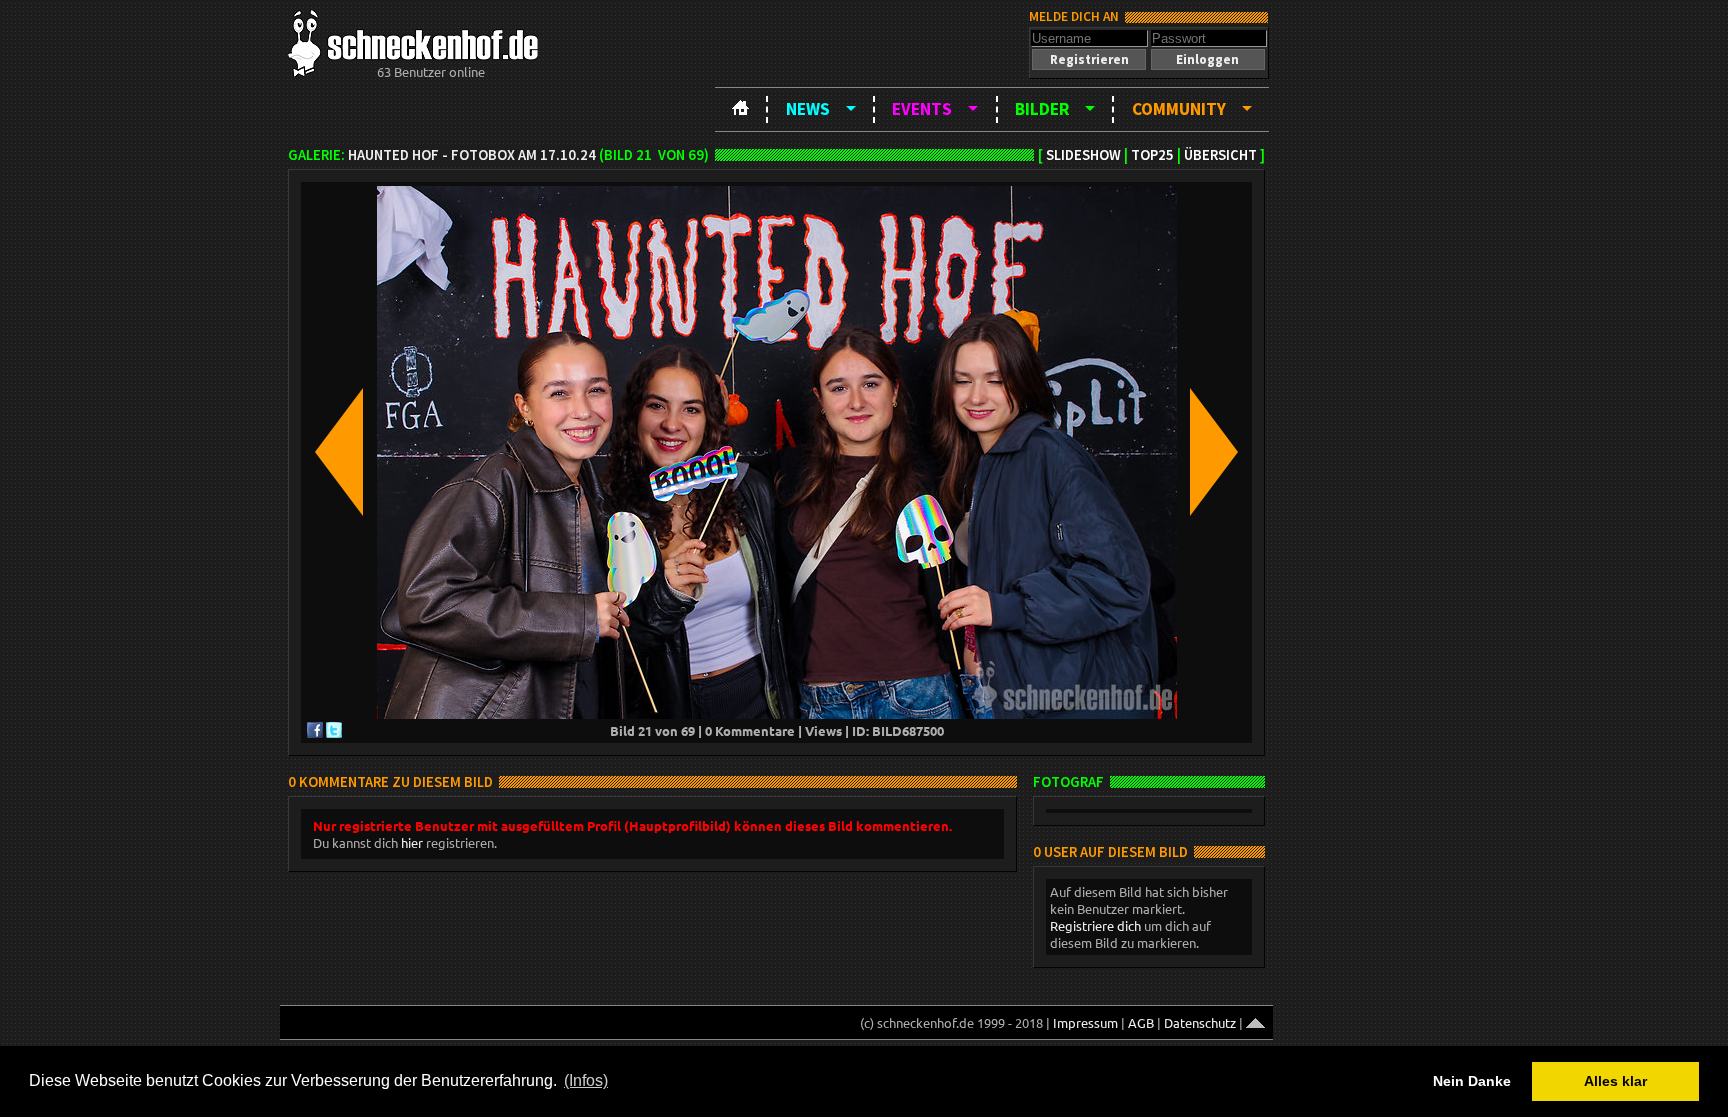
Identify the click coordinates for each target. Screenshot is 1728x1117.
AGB (1141, 1022)
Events (922, 109)
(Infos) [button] (586, 1080)
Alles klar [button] (1615, 1081)
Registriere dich (1095, 925)
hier (412, 842)
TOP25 (1152, 155)
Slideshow (1083, 155)
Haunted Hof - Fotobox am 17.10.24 (472, 155)
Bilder (1042, 109)
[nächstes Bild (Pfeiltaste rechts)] (1214, 453)
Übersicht (1220, 155)
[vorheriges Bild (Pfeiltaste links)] (339, 453)
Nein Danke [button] (1472, 1081)
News (808, 109)
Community (1179, 109)
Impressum (1085, 1022)
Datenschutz (1200, 1022)
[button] (1089, 59)
